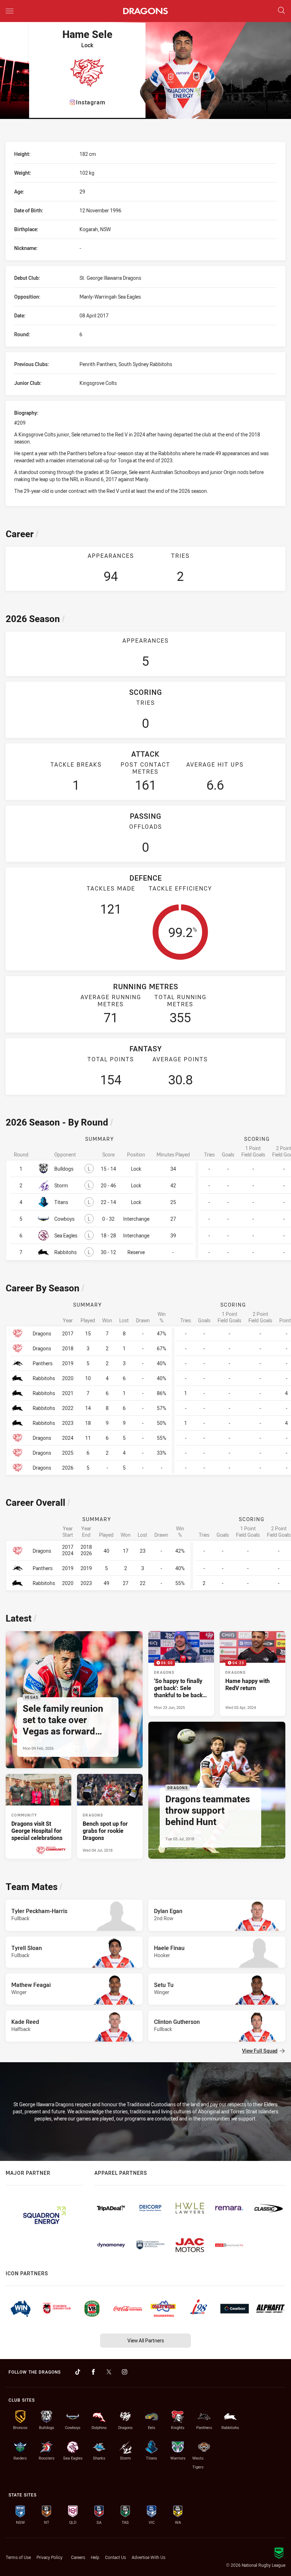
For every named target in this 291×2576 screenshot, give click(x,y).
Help (95, 2557)
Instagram (91, 102)
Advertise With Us (149, 2557)
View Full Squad (260, 2051)
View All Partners (146, 2340)
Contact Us (116, 2557)
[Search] (281, 11)
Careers (78, 2557)
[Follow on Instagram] (125, 2372)
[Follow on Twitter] (109, 2372)
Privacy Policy (50, 2557)
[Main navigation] (10, 11)
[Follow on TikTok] (78, 2372)
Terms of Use (18, 2557)
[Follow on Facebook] (93, 2372)
